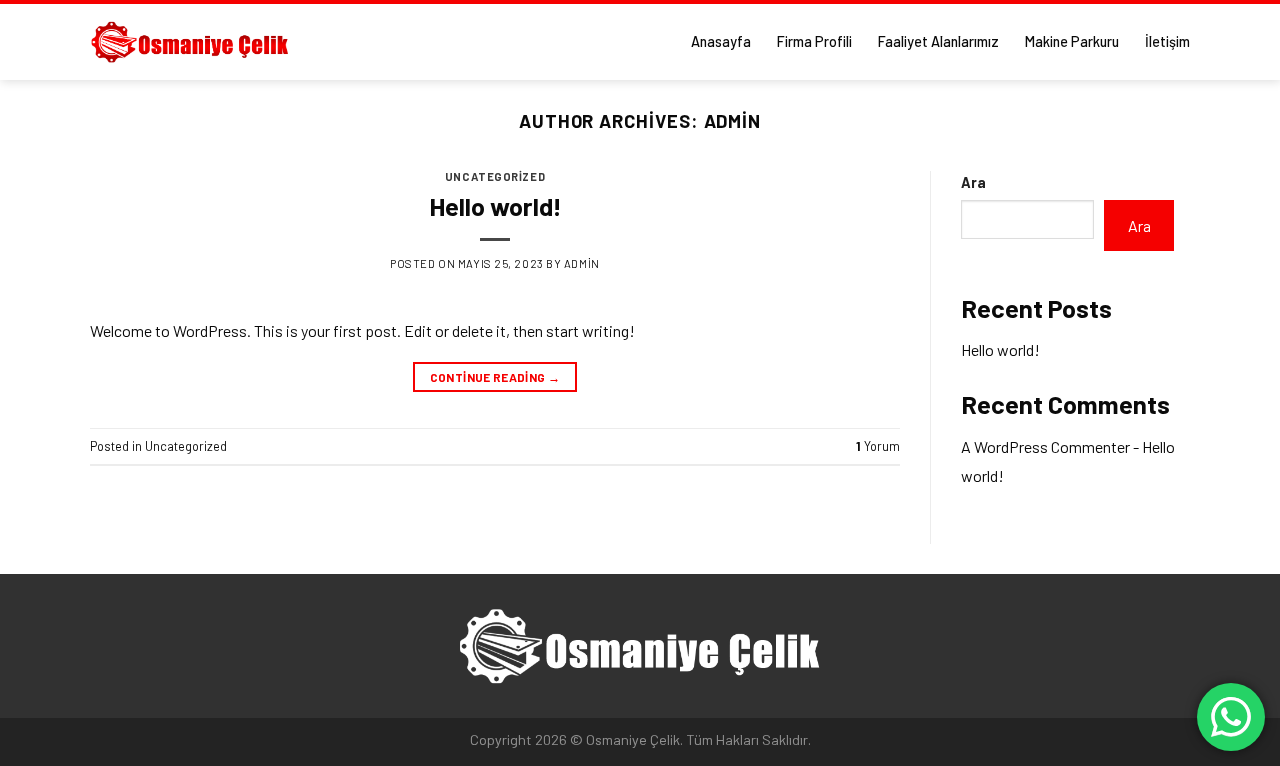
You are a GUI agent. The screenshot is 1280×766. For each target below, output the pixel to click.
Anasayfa (721, 41)
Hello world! (495, 205)
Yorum (878, 446)
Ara (973, 182)
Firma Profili (814, 41)
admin (733, 121)
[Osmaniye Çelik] (190, 42)
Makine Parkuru (1072, 41)
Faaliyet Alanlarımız (938, 41)
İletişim (1167, 41)
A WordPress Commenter (1045, 446)
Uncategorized (495, 176)
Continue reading (495, 377)
